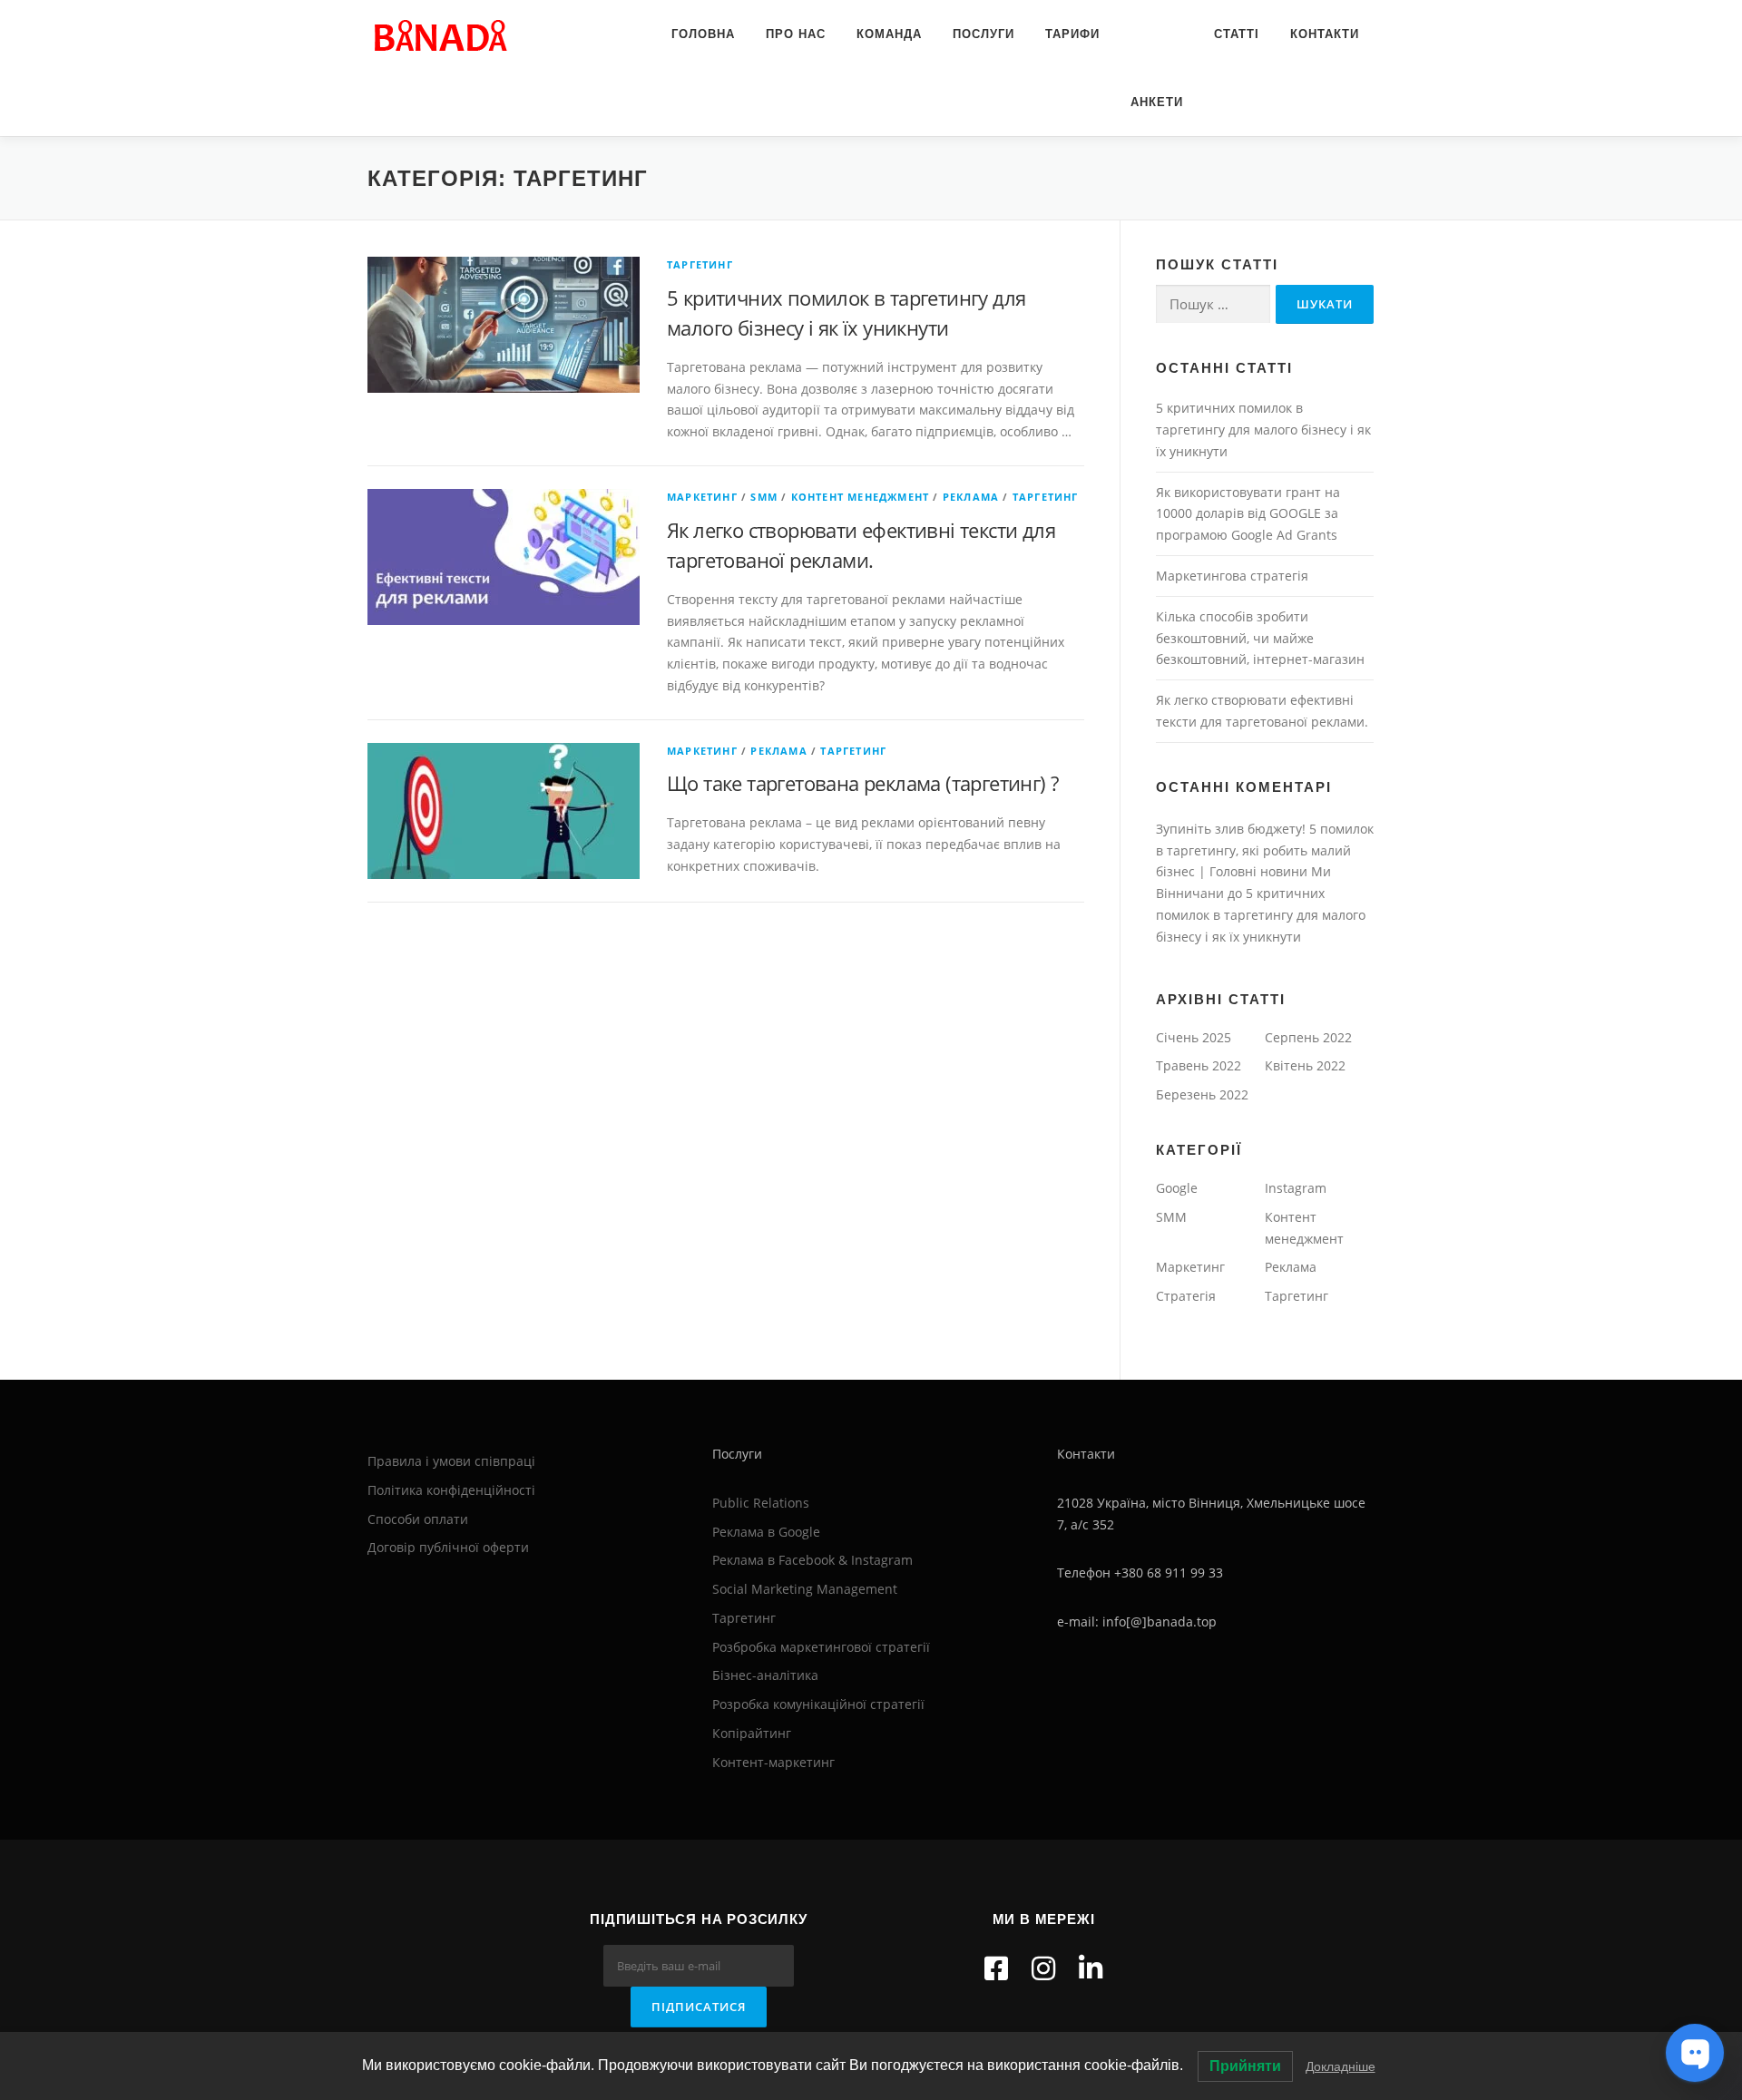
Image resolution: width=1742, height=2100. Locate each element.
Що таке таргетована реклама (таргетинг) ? (862, 783)
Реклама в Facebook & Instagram (812, 1560)
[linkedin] (1091, 1968)
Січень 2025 (1194, 1037)
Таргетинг (700, 264)
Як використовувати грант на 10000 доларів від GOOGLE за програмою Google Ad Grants (1248, 514)
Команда (889, 34)
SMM (764, 497)
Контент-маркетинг (773, 1762)
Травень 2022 (1199, 1065)
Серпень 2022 (1308, 1037)
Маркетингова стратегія (1232, 576)
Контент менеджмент (861, 497)
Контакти (1325, 34)
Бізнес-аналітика (765, 1675)
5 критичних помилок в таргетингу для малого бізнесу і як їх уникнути (1263, 430)
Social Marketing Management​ (805, 1589)
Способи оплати (418, 1519)
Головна (703, 34)
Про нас (796, 34)
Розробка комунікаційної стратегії (818, 1704)
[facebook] (996, 1968)
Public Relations (761, 1503)
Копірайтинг (752, 1733)
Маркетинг (702, 497)
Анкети (1157, 102)
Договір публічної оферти (448, 1547)
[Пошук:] (1213, 304)
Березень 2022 (1202, 1094)
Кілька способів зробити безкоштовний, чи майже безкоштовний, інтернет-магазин (1260, 638)
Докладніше (1341, 2066)
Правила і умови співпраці (451, 1461)
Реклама (971, 497)
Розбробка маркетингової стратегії (821, 1647)
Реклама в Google (766, 1532)
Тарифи (1072, 34)
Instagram (1296, 1188)
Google (1177, 1188)
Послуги (984, 34)
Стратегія (1186, 1296)
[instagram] (1043, 1968)
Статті (1237, 34)
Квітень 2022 (1305, 1065)
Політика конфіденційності (451, 1490)
